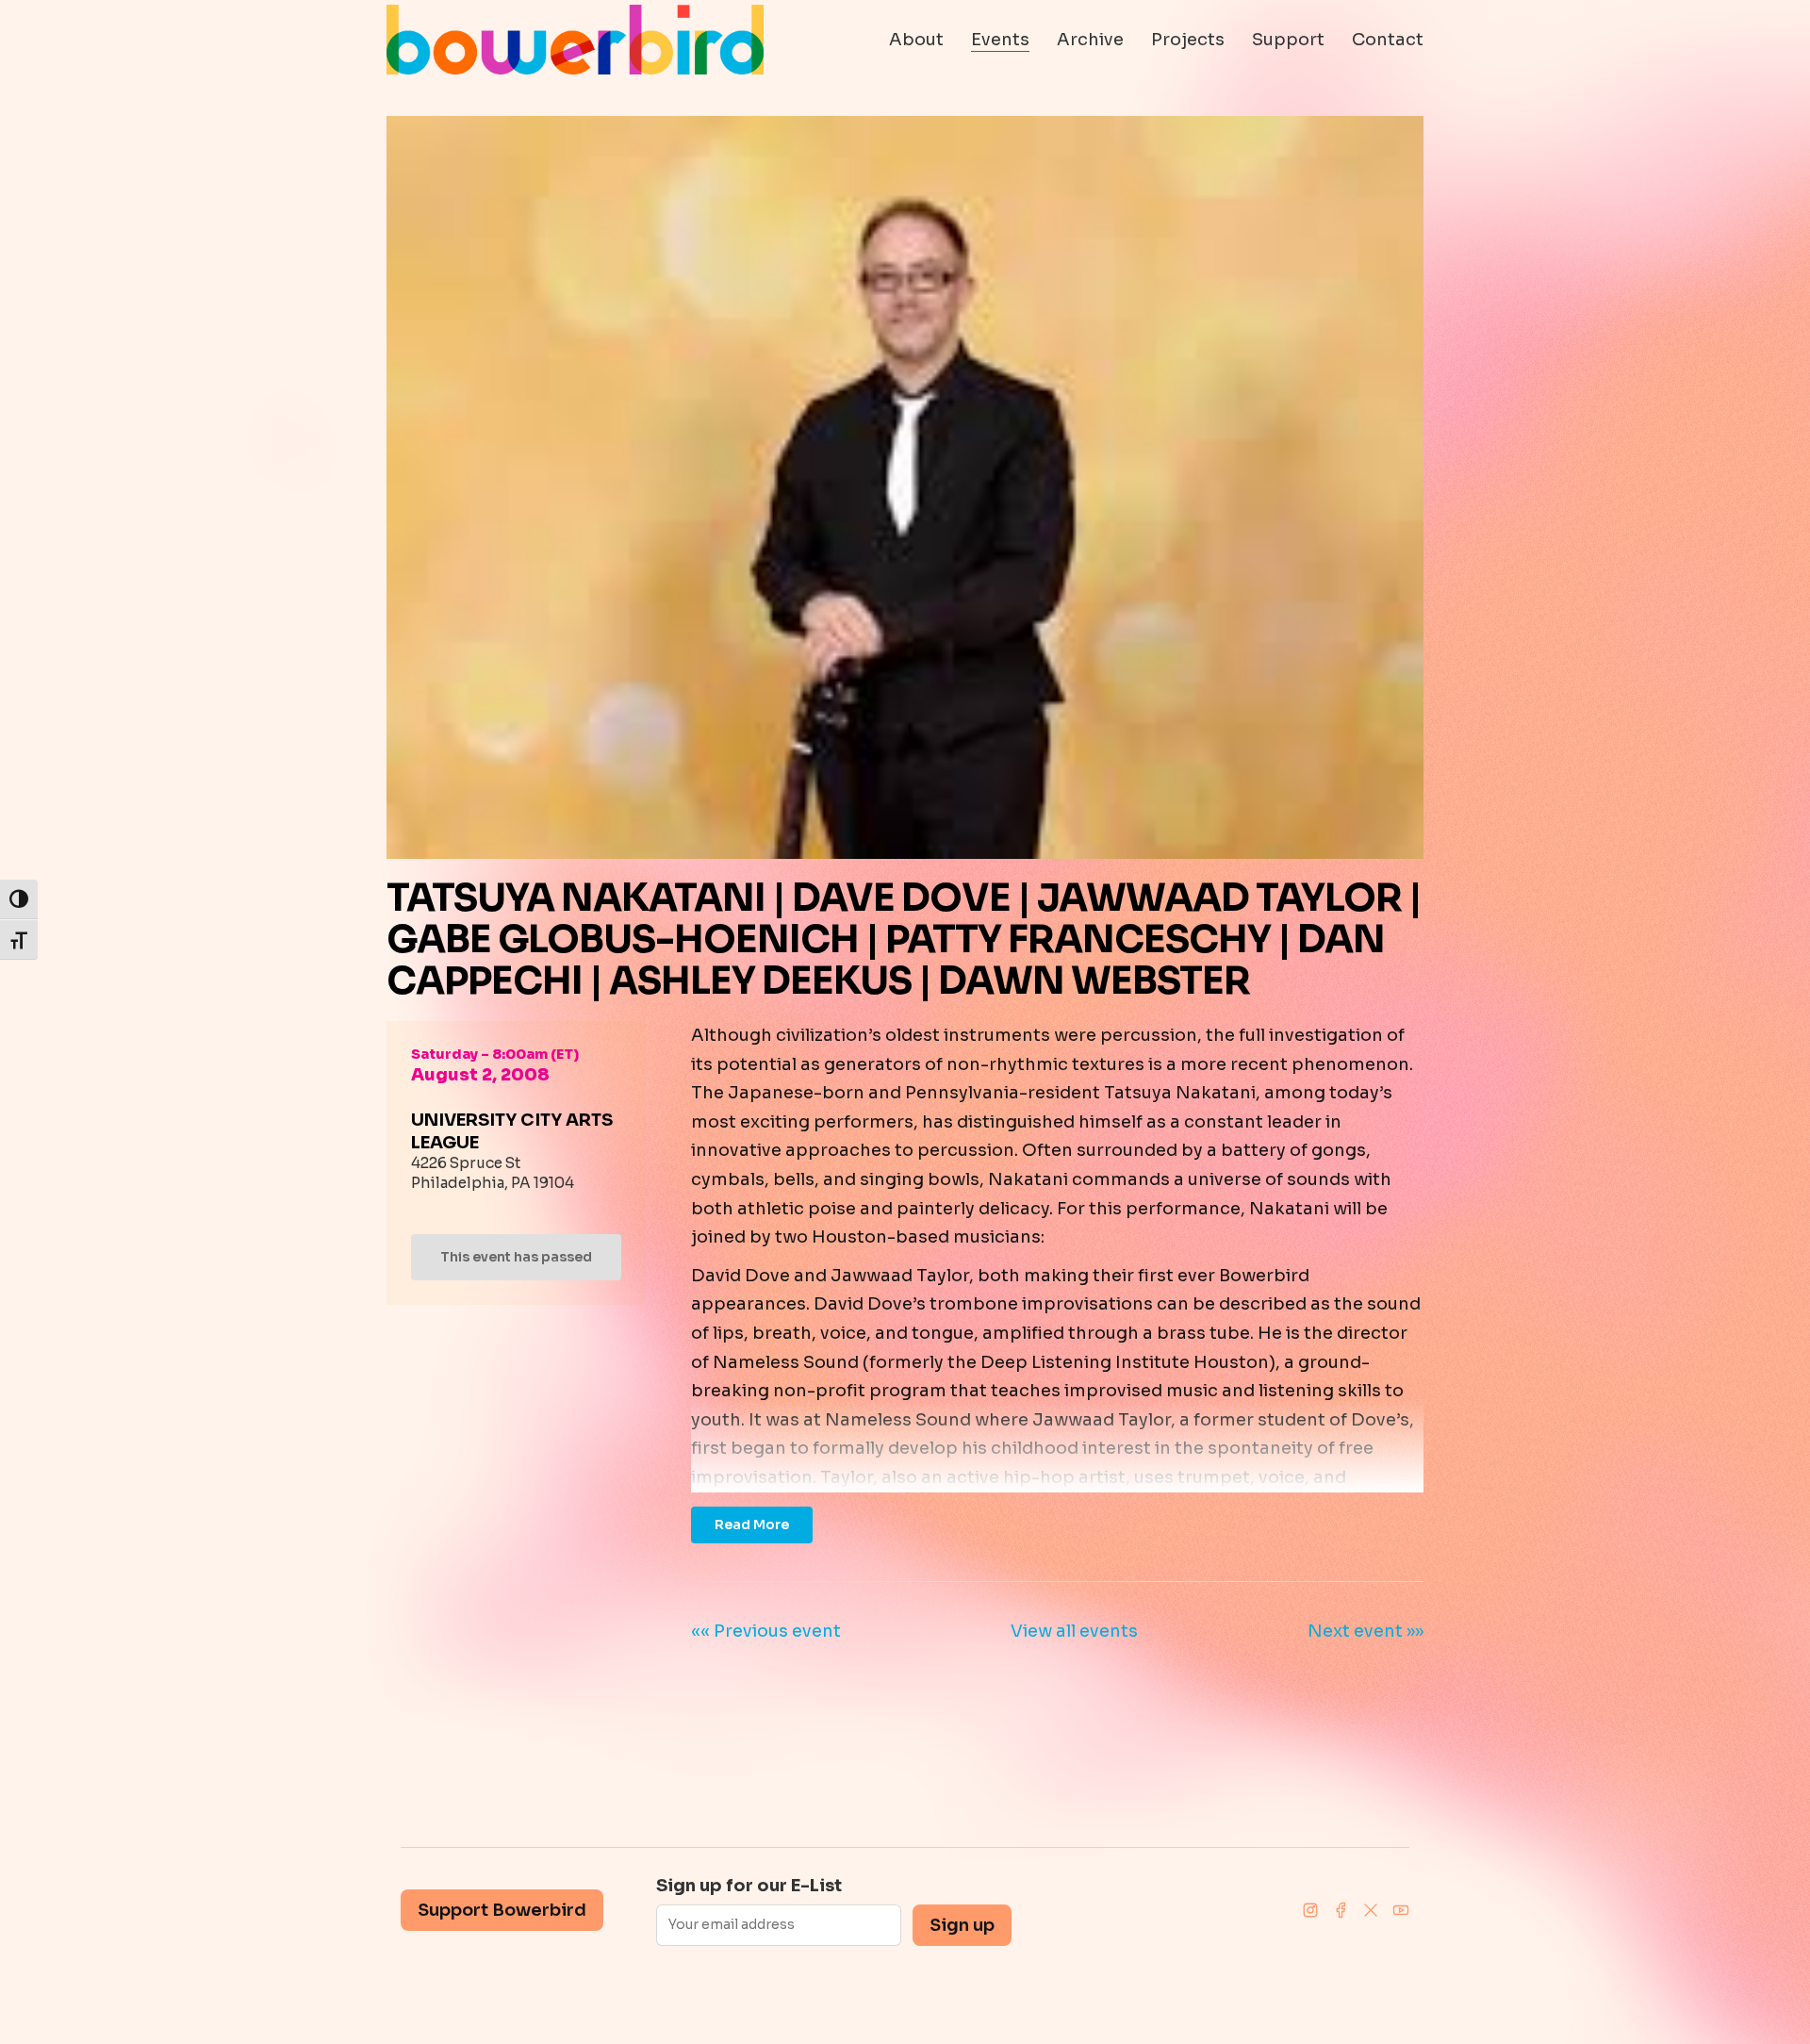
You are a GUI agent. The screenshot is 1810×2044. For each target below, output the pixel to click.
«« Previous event (766, 1631)
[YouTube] (1401, 1910)
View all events (1074, 1631)
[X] (1371, 1910)
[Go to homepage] (575, 40)
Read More (752, 1525)
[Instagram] (1310, 1910)
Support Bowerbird (502, 1910)
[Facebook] (1341, 1910)
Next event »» (1366, 1631)
